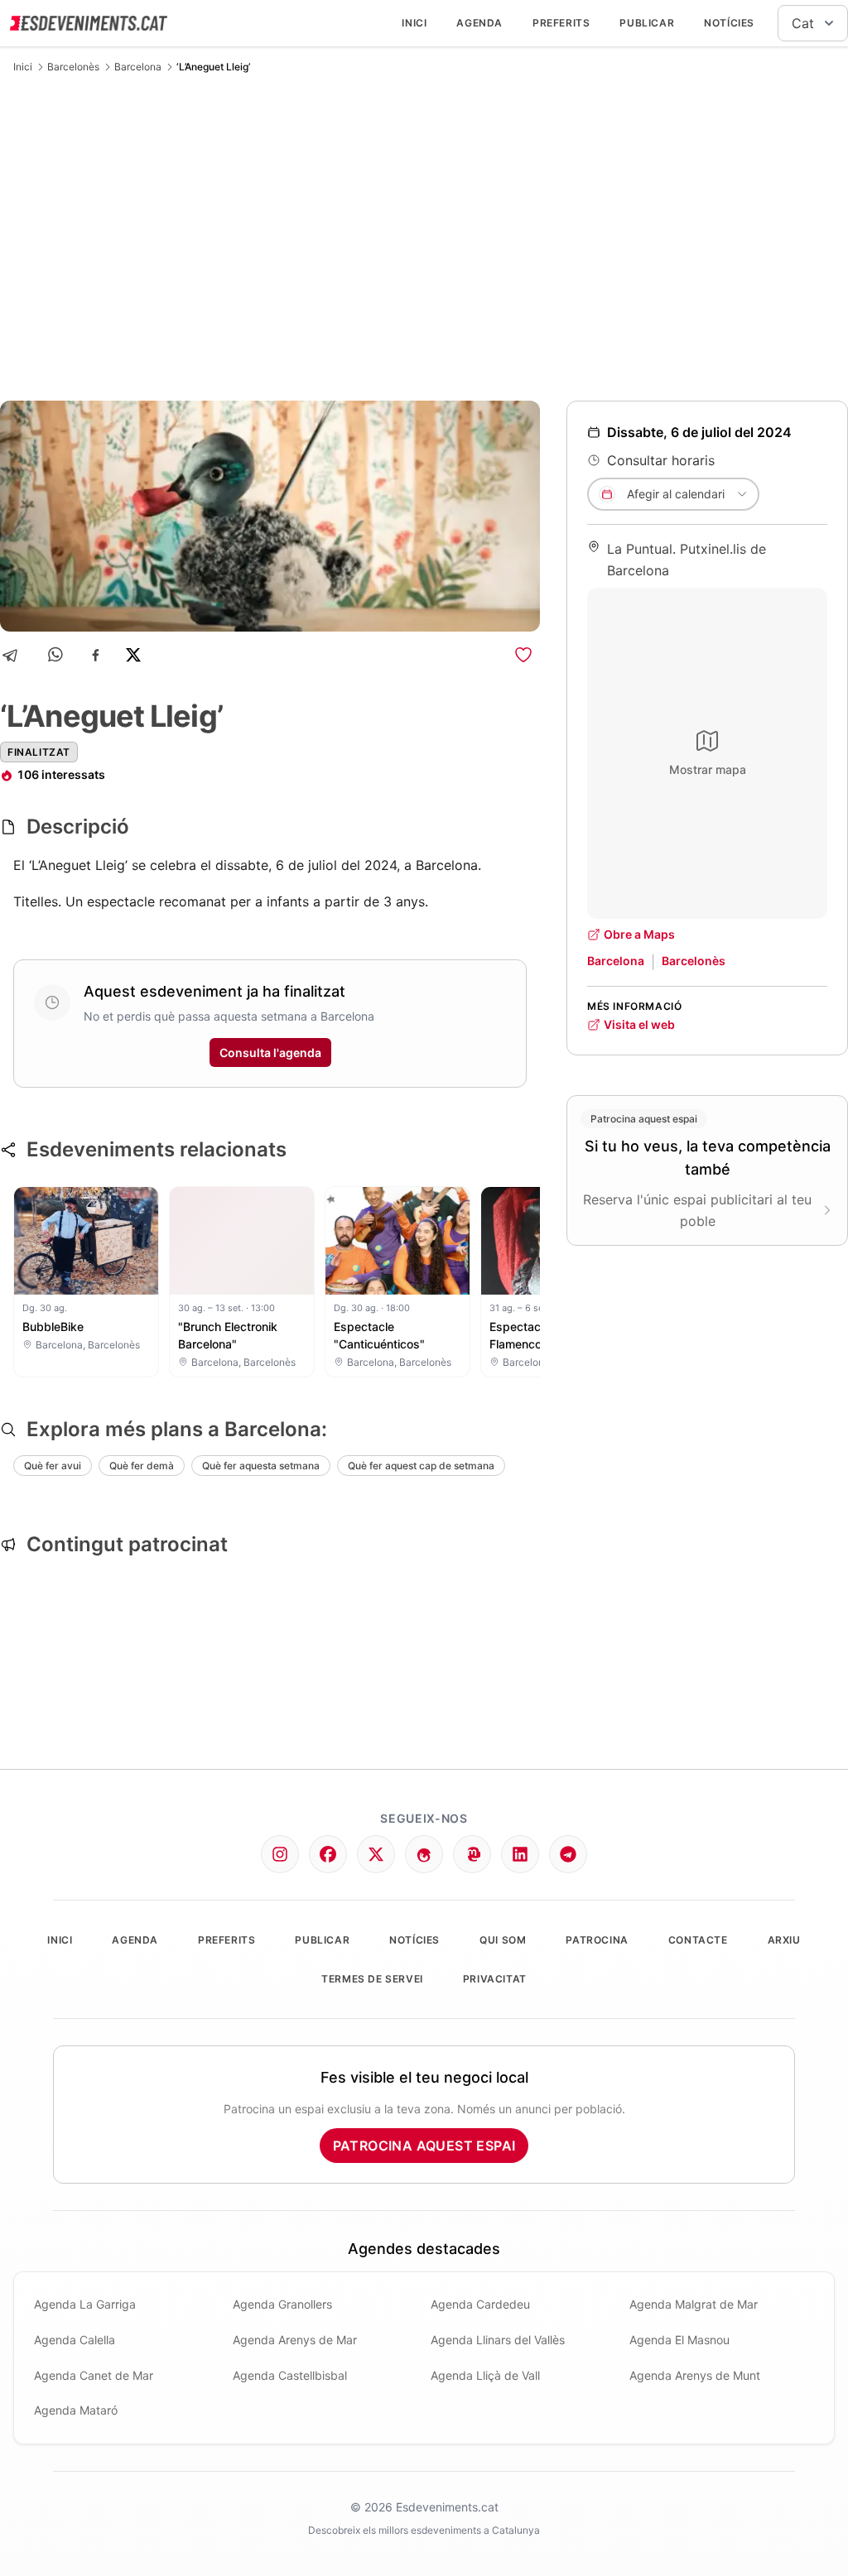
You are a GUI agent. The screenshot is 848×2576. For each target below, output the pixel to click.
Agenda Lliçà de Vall (485, 2375)
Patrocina (597, 1940)
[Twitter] (376, 1854)
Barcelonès (73, 67)
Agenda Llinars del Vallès (498, 2340)
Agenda (479, 23)
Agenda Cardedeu (480, 2304)
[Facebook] (96, 655)
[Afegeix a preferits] (523, 655)
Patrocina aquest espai (424, 2146)
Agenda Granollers (282, 2304)
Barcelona (138, 67)
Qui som (503, 1940)
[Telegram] (15, 655)
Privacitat (495, 1979)
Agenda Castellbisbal (290, 2375)
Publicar (647, 23)
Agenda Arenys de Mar (295, 2340)
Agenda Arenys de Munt (695, 2375)
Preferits (561, 23)
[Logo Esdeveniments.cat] (89, 23)
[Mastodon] (472, 1854)
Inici (414, 23)
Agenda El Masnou (679, 2340)
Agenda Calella (75, 2340)
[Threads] (424, 1854)
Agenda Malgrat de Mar (694, 2304)
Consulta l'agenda (270, 1053)
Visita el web (639, 1024)
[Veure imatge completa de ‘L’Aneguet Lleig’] (270, 516)
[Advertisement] (424, 237)
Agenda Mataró (76, 2410)
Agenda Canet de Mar (94, 2375)
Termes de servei (372, 1979)
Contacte (698, 1940)
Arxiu (784, 1940)
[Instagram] (280, 1854)
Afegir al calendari (676, 494)
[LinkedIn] (520, 1854)
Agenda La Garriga (85, 2304)
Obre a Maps (639, 934)
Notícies (729, 23)
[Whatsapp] (57, 655)
